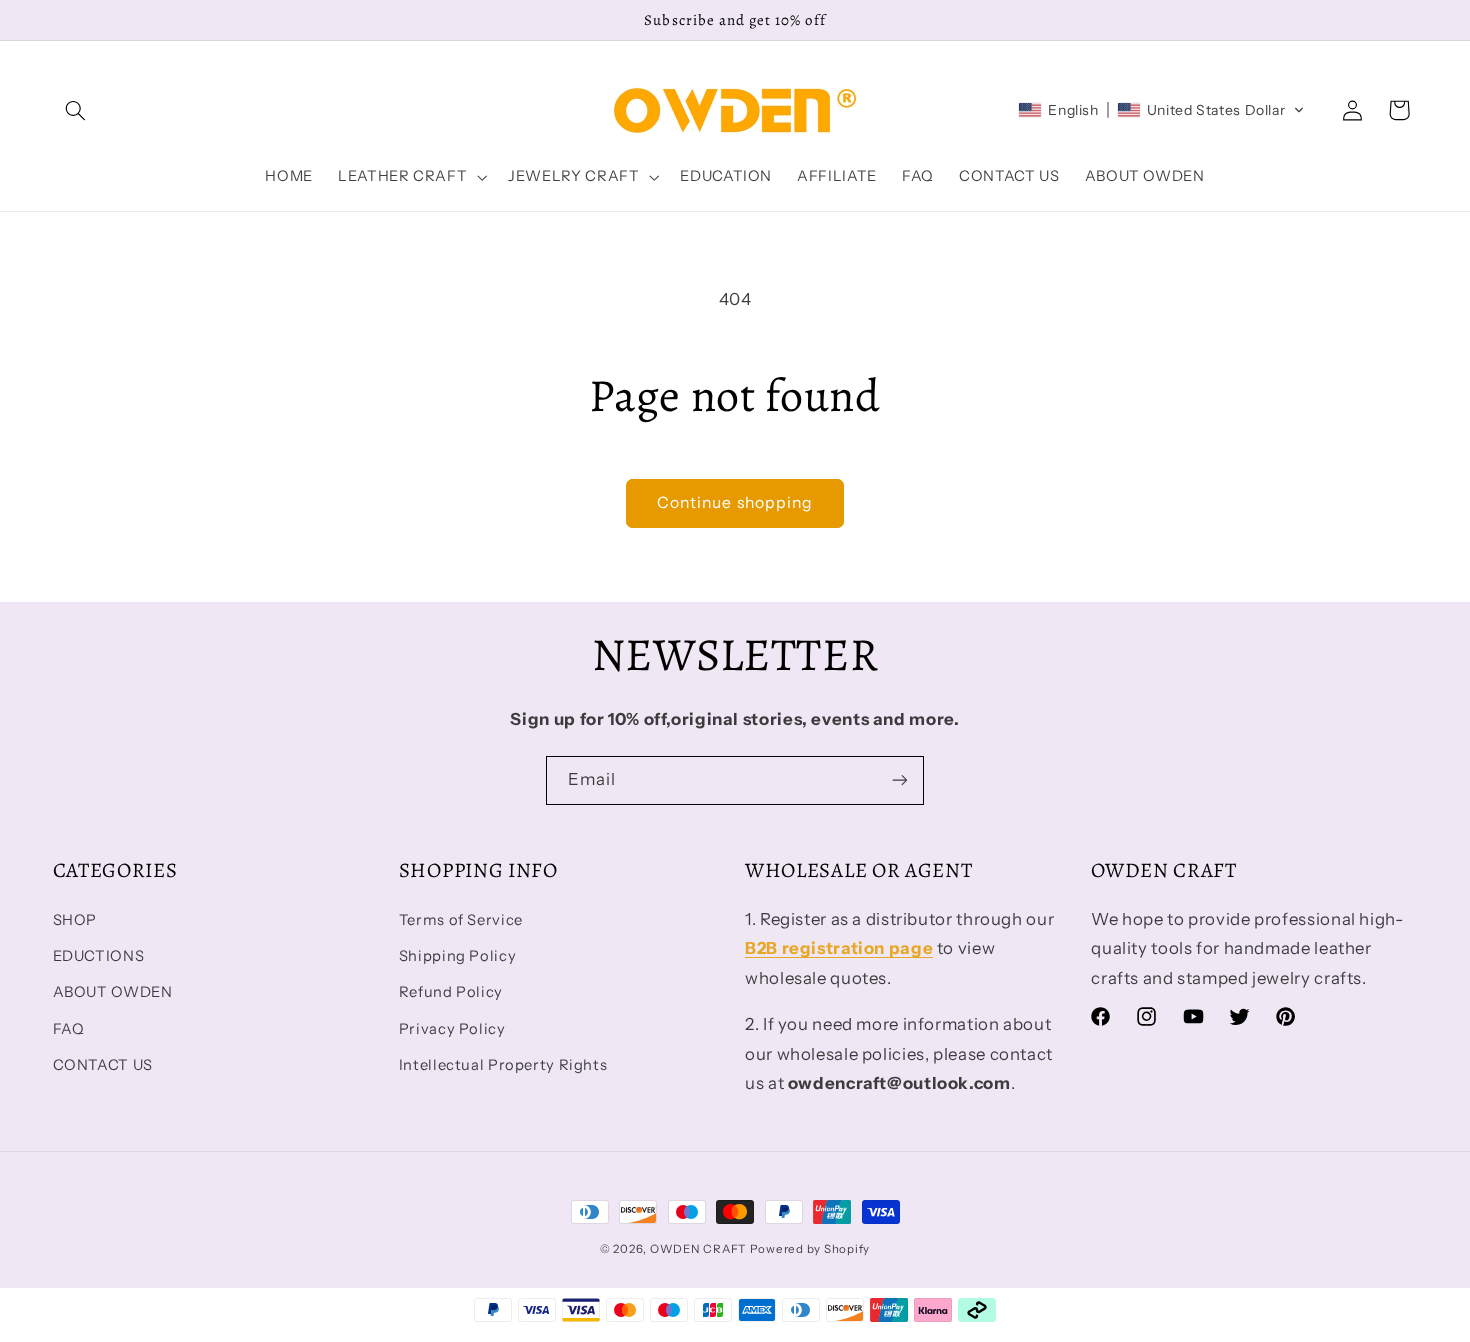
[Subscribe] (900, 780)
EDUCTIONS (99, 956)
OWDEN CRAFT (698, 1249)
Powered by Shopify (810, 1249)
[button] (76, 110)
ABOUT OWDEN (113, 992)
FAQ (69, 1029)
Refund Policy (451, 992)
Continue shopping (735, 502)
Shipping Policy (457, 956)
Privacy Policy (452, 1029)
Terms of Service (461, 920)
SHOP (75, 920)
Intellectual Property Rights (503, 1065)
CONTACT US (103, 1065)
